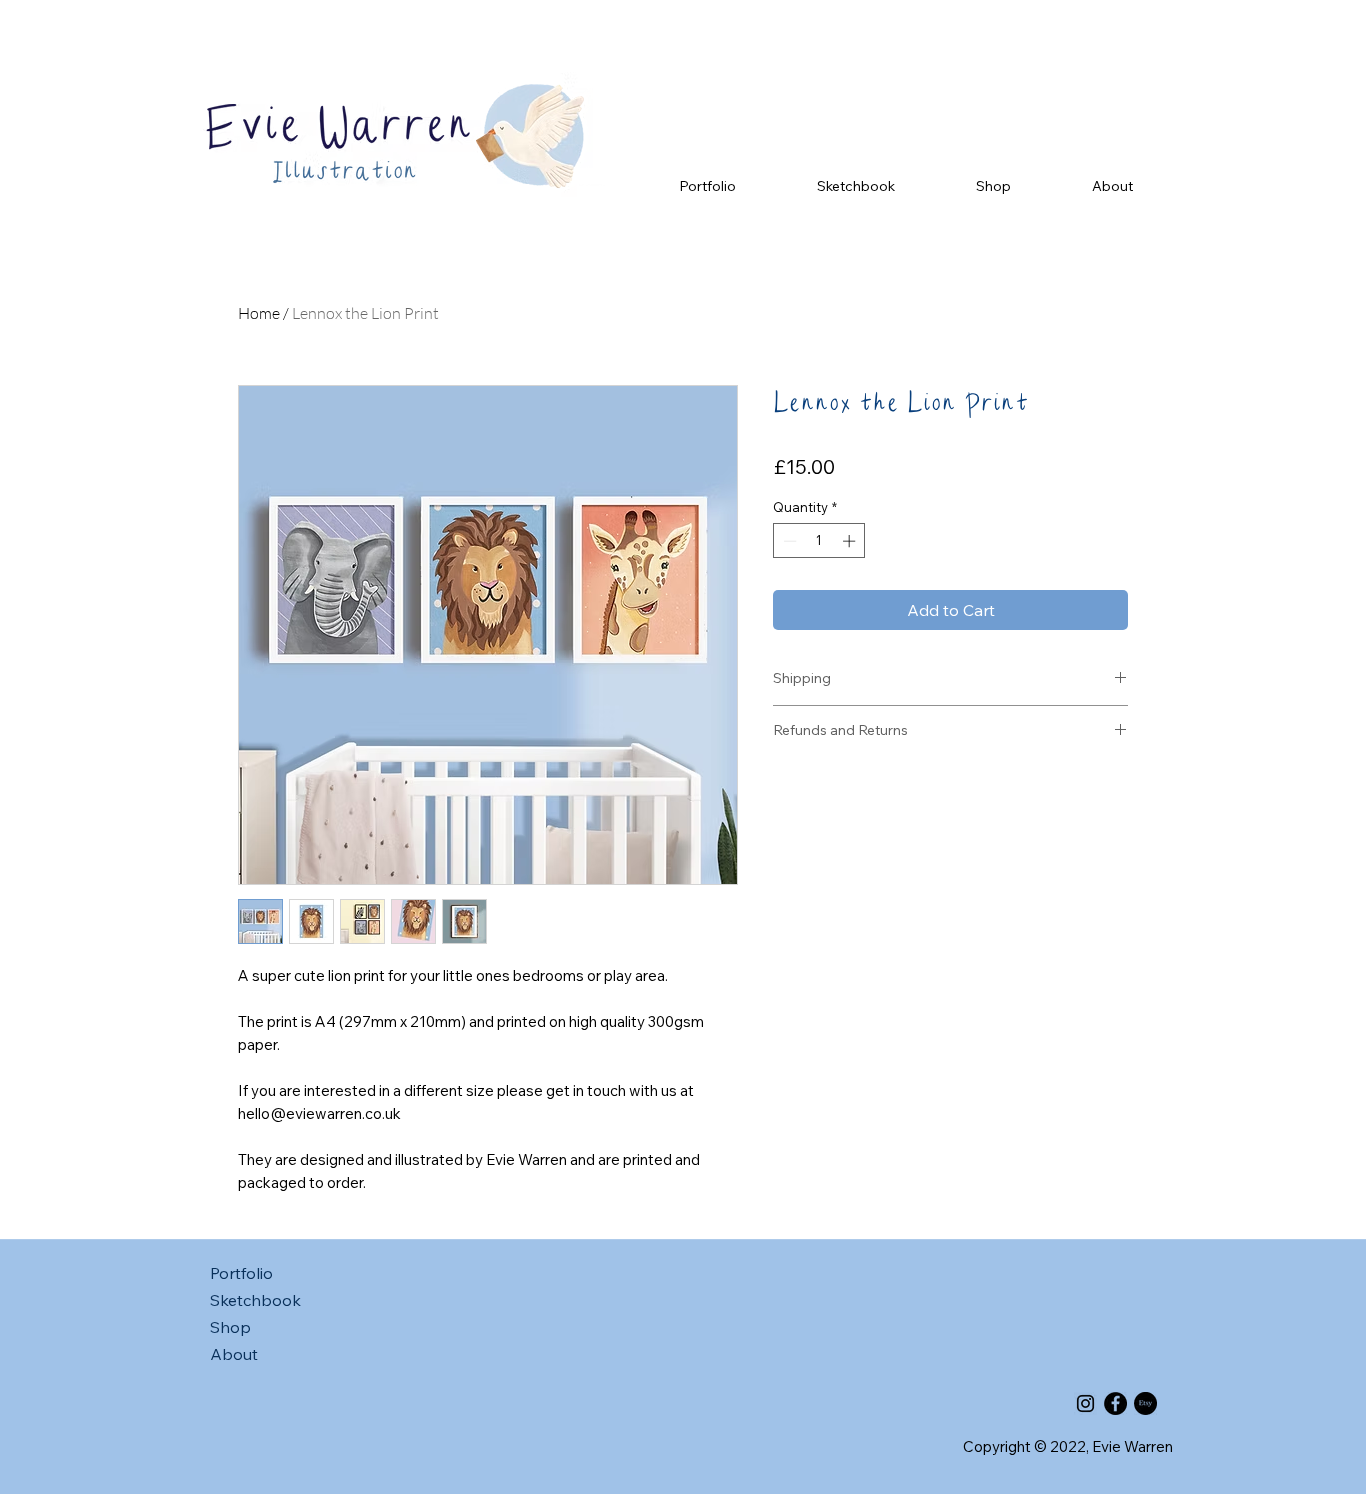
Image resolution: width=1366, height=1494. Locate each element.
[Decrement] (788, 541)
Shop (230, 1327)
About (234, 1354)
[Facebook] (1115, 1403)
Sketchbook (255, 1300)
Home (259, 313)
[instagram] (1085, 1403)
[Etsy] (1145, 1403)
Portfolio (241, 1273)
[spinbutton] (819, 541)
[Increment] (851, 541)
